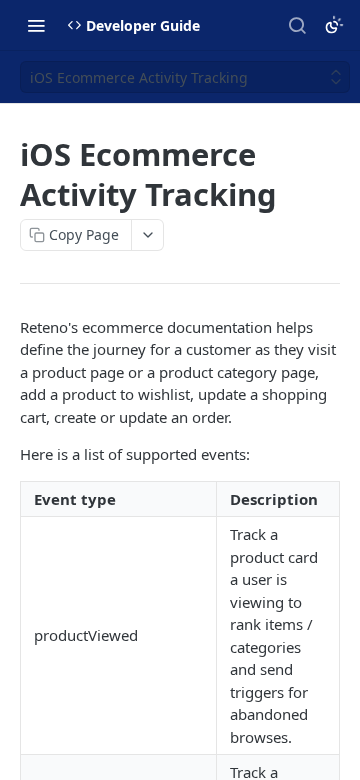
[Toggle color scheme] (334, 25)
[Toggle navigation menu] (36, 25)
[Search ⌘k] (297, 25)
